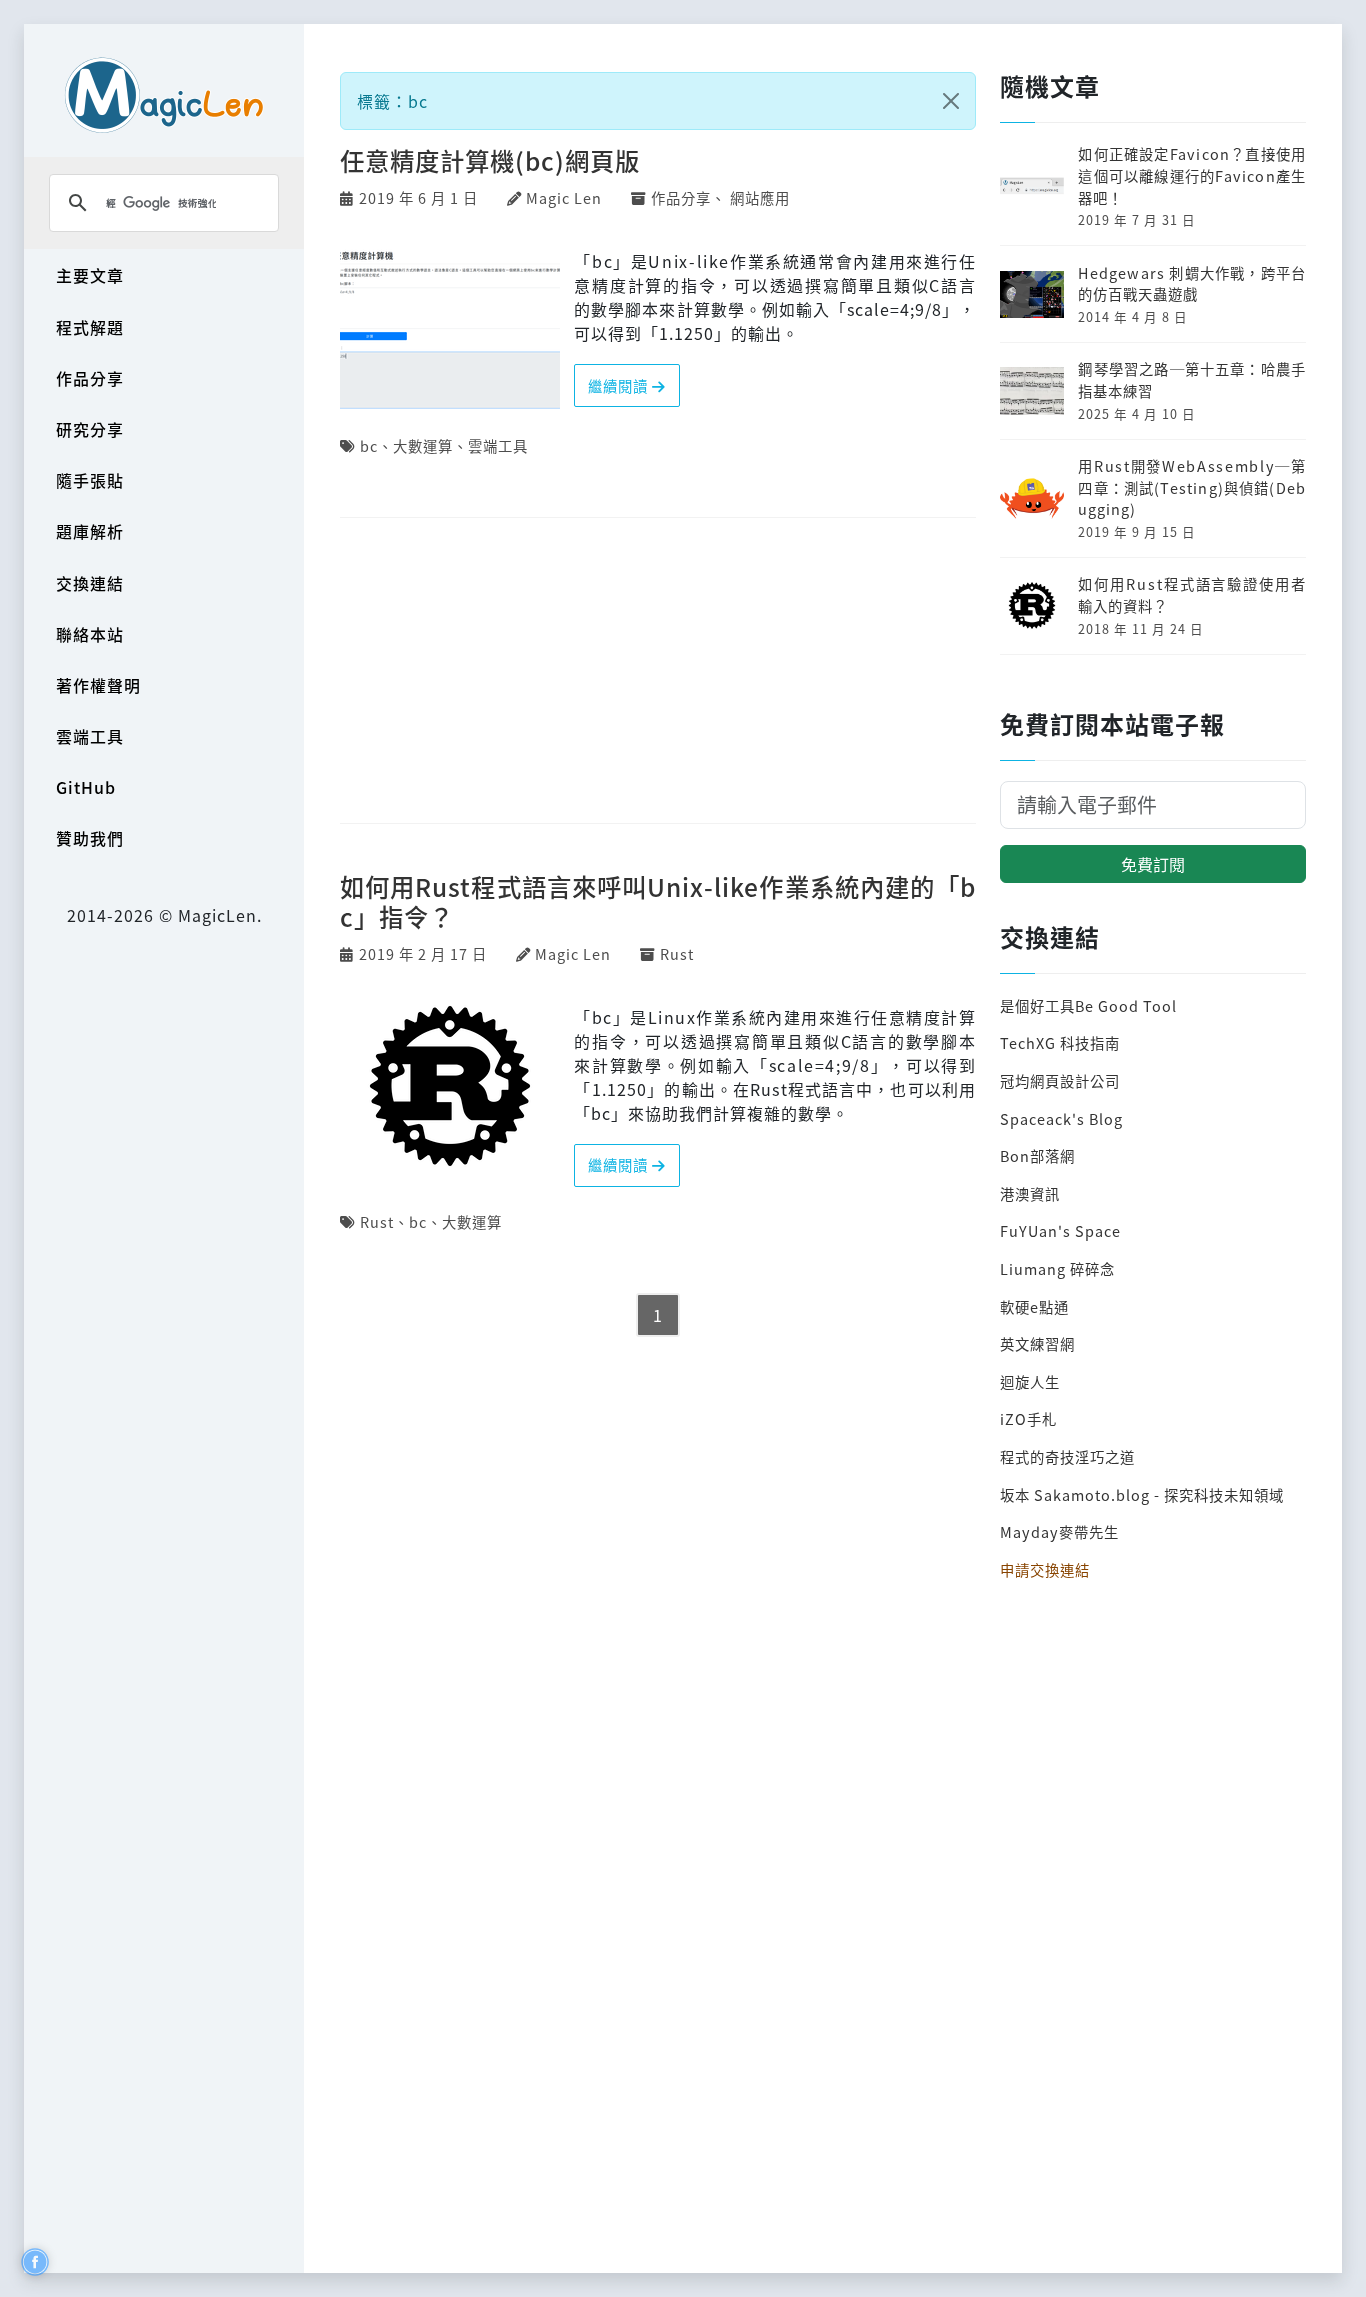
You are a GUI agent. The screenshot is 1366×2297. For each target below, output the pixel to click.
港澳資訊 (1030, 1193)
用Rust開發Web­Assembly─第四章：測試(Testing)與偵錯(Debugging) (1192, 487)
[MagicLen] (164, 94)
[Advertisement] (658, 672)
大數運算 (423, 445)
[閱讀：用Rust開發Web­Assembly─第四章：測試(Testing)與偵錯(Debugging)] (1032, 495)
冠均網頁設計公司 (1060, 1080)
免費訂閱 (1153, 864)
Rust (677, 953)
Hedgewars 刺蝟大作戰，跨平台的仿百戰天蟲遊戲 (1192, 283)
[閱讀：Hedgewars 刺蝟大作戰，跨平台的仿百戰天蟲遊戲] (1032, 291)
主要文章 (90, 275)
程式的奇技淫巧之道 (1067, 1456)
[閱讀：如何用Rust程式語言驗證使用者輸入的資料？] (1032, 603)
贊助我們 (90, 838)
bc (369, 445)
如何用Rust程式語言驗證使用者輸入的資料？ (1192, 594)
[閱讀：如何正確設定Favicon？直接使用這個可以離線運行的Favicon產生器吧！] (1032, 184)
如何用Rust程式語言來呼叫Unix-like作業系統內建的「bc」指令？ (658, 901)
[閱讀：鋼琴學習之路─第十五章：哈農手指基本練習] (1032, 388)
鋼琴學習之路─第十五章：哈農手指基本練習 (1192, 379)
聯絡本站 (90, 634)
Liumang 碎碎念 (1057, 1268)
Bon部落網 (1037, 1155)
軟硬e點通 (1034, 1306)
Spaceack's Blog (1061, 1118)
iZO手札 (1028, 1418)
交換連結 (90, 583)
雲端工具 (90, 736)
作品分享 (90, 378)
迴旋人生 (1030, 1381)
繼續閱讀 (620, 385)
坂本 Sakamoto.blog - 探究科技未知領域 (1142, 1494)
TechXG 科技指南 (1060, 1042)
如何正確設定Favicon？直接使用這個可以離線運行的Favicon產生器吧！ (1192, 175)
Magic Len (564, 197)
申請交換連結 (1045, 1569)
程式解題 (90, 327)
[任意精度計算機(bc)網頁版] (450, 327)
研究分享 (90, 429)
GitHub (86, 787)
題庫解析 (90, 531)
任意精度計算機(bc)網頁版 (490, 160)
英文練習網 (1037, 1343)
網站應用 (760, 197)
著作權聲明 (98, 685)
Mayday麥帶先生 (1059, 1531)
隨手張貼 (90, 480)
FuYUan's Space (1060, 1230)
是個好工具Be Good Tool (1088, 1005)
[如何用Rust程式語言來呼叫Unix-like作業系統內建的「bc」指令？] (450, 1083)
